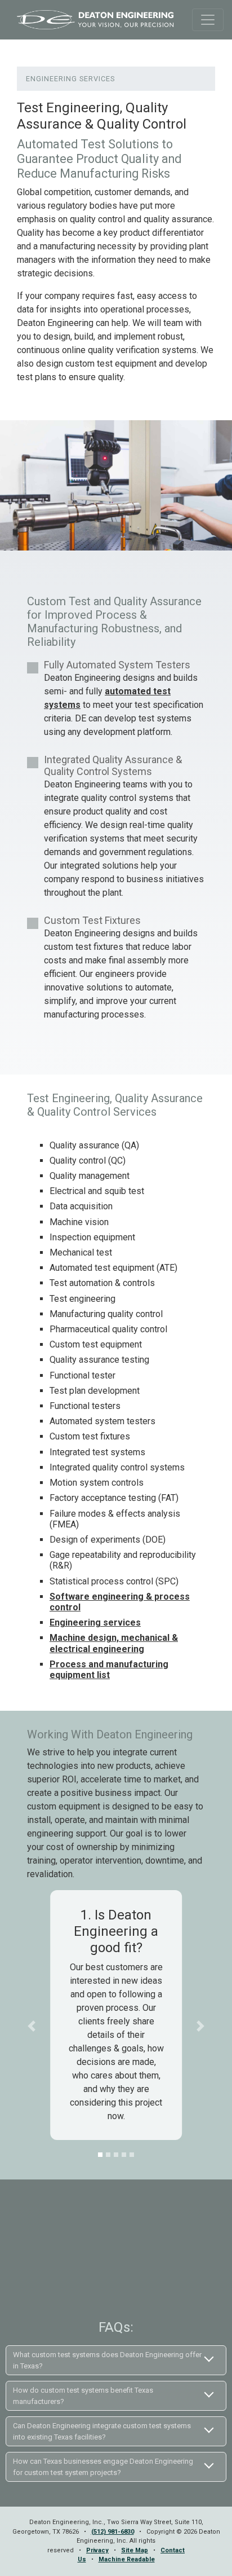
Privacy (97, 2550)
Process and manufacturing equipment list (109, 1670)
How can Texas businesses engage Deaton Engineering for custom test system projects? (103, 2467)
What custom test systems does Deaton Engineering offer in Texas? (107, 2360)
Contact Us (116, 2278)
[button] (32, 2026)
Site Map (135, 2550)
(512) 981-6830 (113, 2532)
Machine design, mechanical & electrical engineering (114, 1643)
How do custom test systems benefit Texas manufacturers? (83, 2396)
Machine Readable (127, 2559)
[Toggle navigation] (208, 20)
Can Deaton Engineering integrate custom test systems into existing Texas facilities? (102, 2431)
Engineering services (95, 1622)
